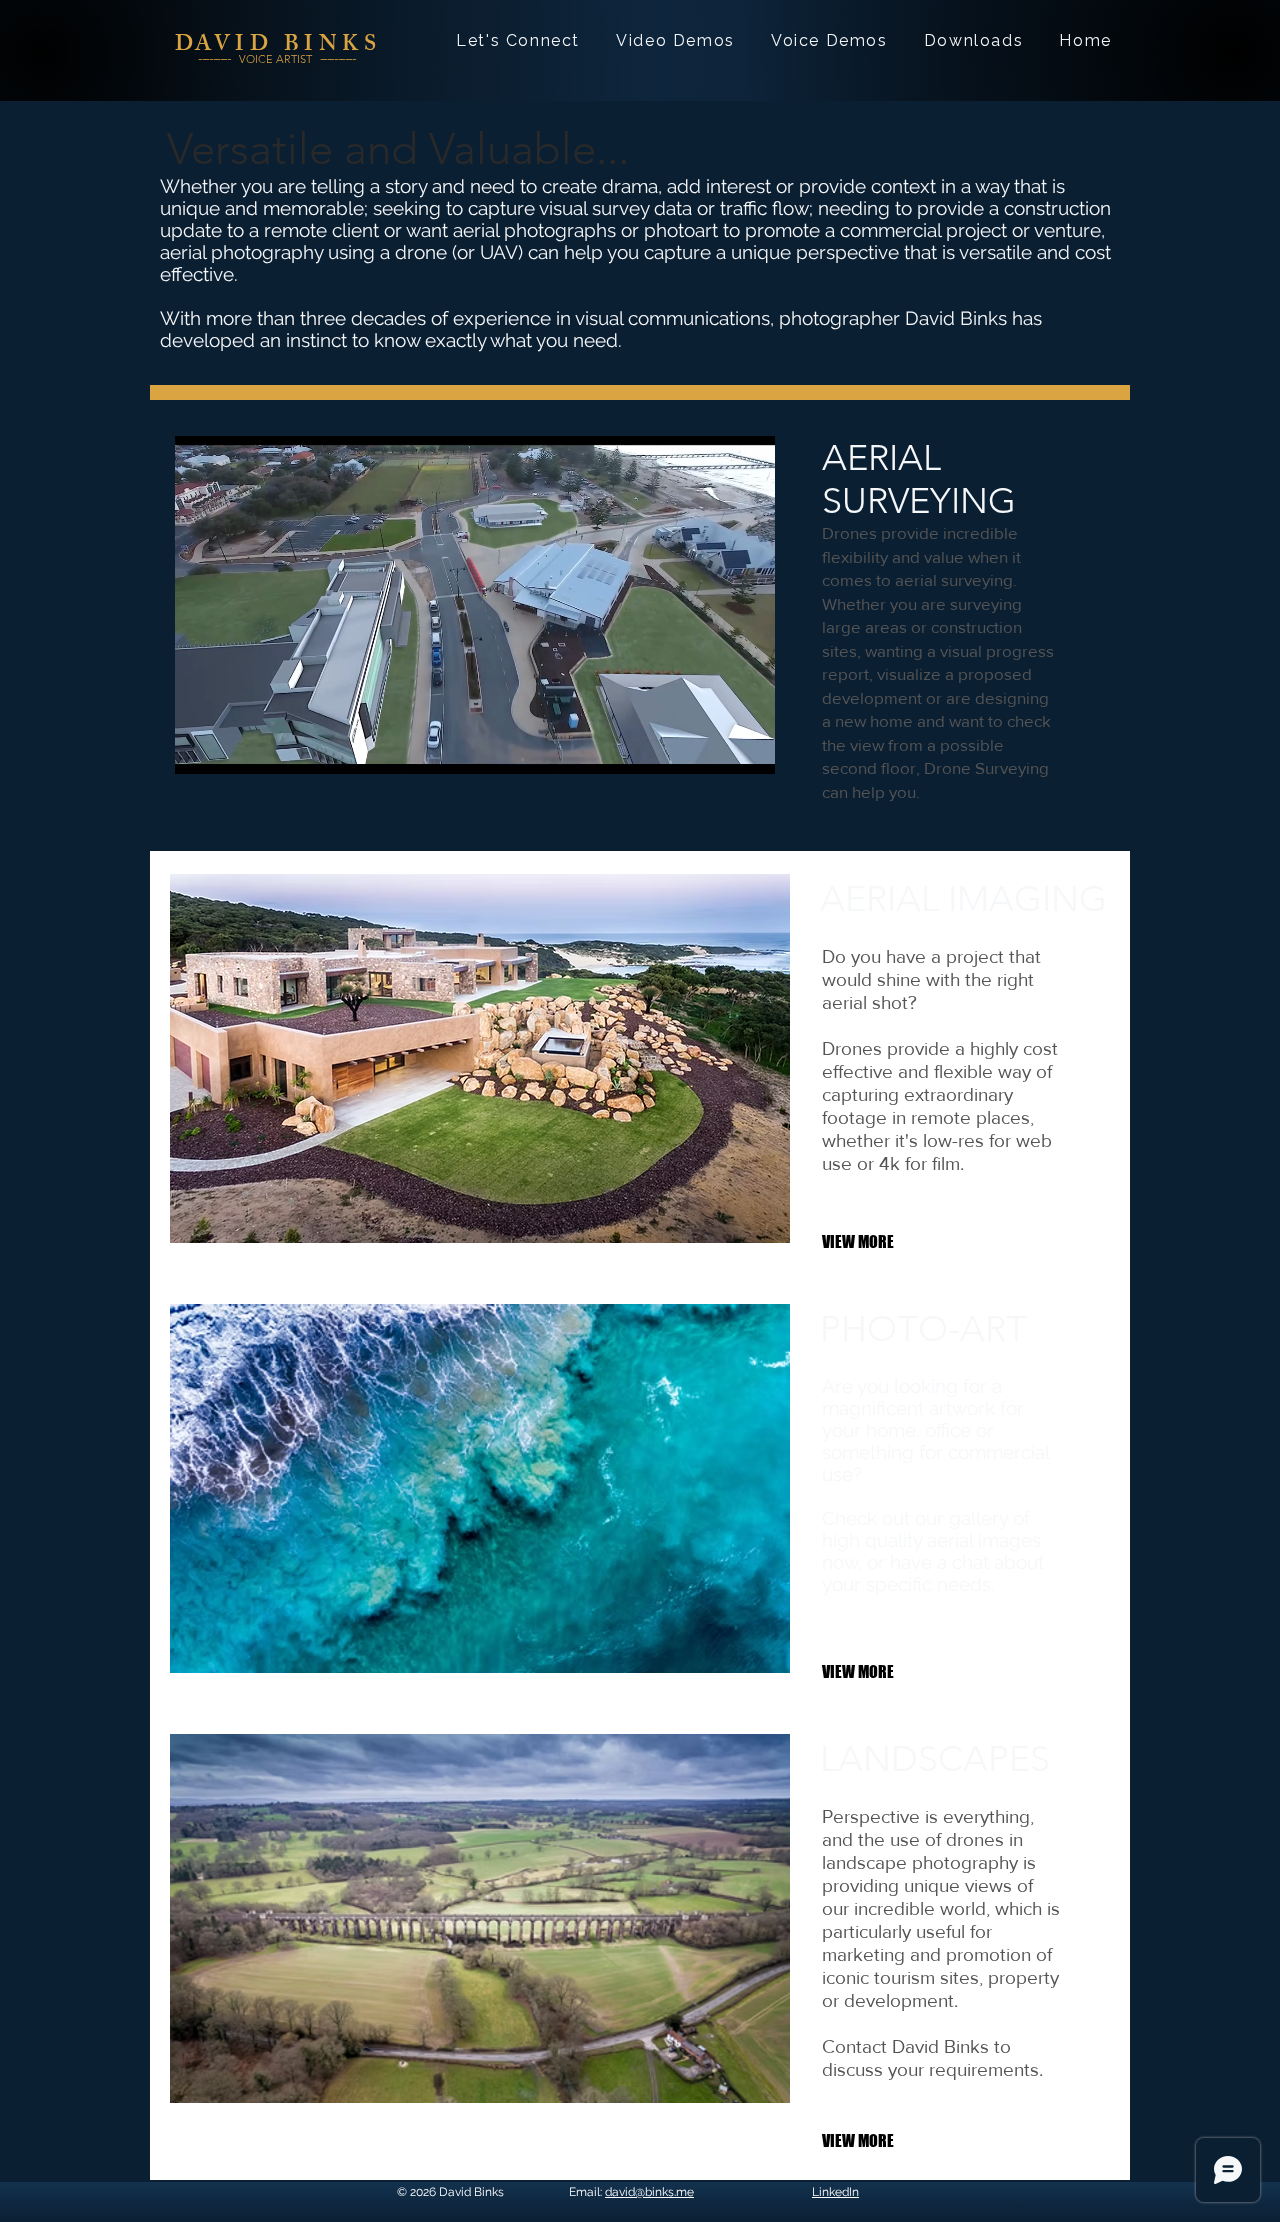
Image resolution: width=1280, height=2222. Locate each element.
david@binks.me (649, 2192)
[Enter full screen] (748, 747)
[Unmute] (235, 747)
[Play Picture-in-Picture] (714, 747)
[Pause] (201, 747)
